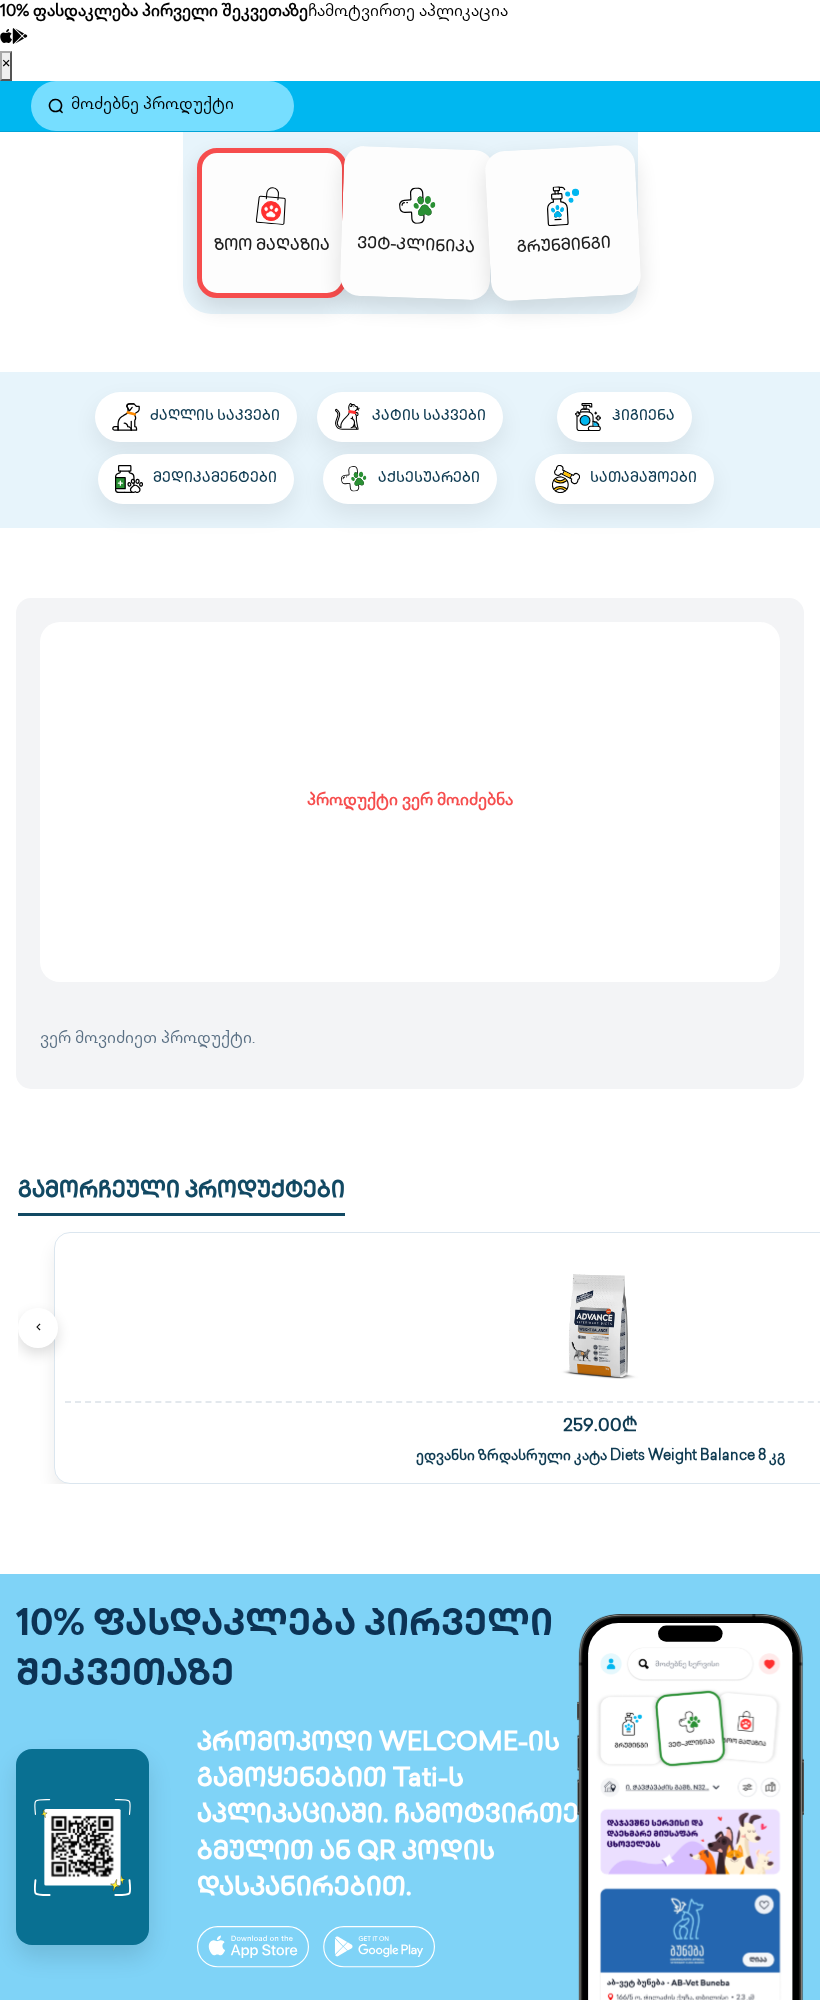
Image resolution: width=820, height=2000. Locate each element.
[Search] (56, 106)
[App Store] (6, 38)
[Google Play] (20, 38)
